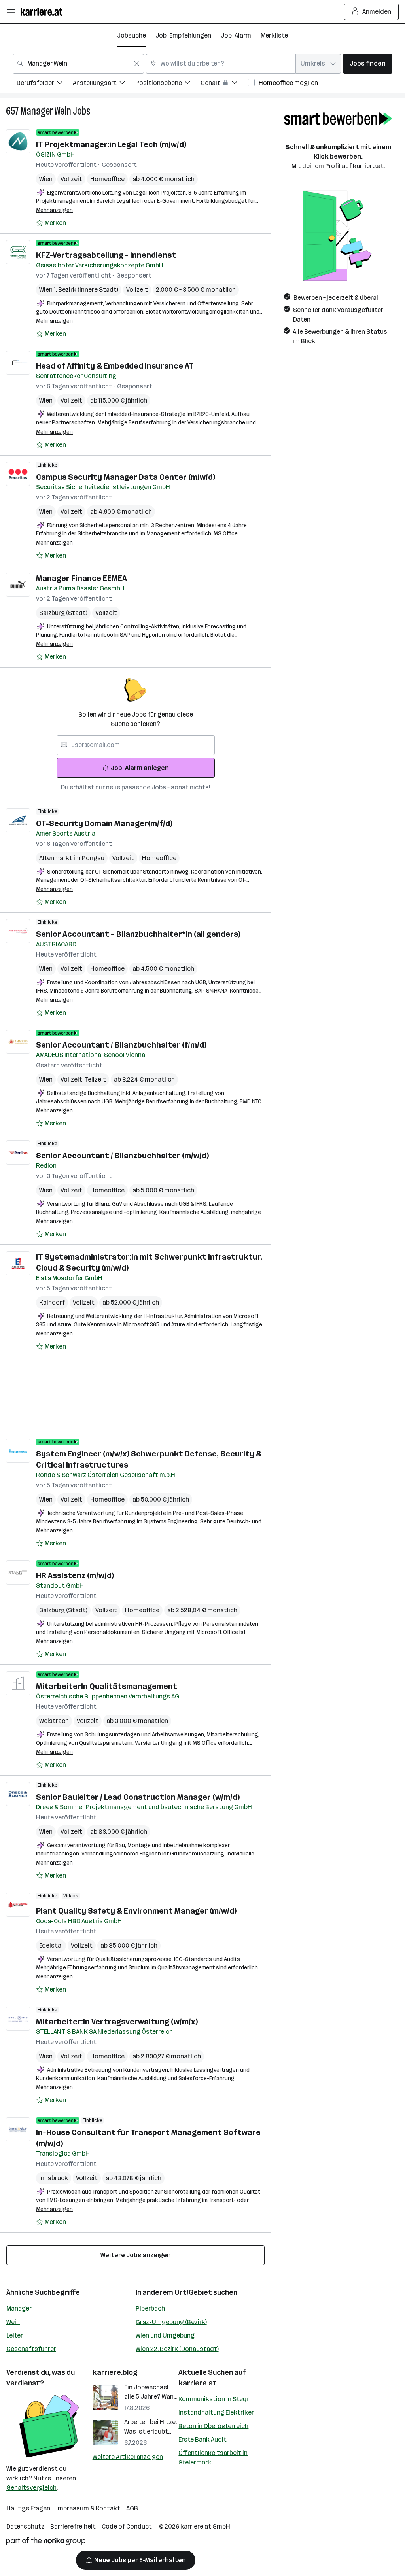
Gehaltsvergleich (31, 2488)
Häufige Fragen (28, 2508)
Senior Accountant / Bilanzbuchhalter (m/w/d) (122, 1156)
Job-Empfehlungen (183, 35)
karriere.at (198, 2383)
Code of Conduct (127, 2526)
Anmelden (377, 12)
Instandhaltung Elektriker (216, 2412)
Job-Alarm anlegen (140, 768)
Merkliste (274, 35)
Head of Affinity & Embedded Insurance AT (115, 366)
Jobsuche (132, 35)
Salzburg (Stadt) (63, 613)
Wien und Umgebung (165, 2335)
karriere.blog (115, 2372)
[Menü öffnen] (11, 12)
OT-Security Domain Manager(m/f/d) (104, 823)
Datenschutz (25, 2526)
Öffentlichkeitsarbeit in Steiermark (213, 2458)
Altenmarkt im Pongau (72, 858)
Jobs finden (368, 63)
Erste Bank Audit (202, 2439)
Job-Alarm (236, 35)
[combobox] (78, 64)
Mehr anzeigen (54, 210)
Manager (19, 2308)
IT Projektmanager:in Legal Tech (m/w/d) (111, 144)
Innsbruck (54, 2178)
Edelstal (51, 1945)
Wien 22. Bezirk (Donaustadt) (177, 2349)
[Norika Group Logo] (46, 2543)
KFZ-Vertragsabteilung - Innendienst (106, 255)
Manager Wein (46, 111)
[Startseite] (44, 12)
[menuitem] (45, 84)
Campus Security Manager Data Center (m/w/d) (126, 477)
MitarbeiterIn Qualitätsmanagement (107, 1686)
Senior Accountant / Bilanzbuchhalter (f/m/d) (121, 1045)
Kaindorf (52, 1302)
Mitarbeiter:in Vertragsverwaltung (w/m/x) (117, 2022)
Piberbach (150, 2308)
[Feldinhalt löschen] (137, 64)
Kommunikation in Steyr (214, 2399)
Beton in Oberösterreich (213, 2426)
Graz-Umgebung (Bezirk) (171, 2322)
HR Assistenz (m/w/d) (75, 1575)
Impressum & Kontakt (88, 2508)
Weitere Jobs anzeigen (136, 2255)
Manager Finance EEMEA (81, 578)
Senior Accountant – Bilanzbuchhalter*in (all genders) (138, 934)
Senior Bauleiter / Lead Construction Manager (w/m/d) (138, 1797)
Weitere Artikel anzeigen (128, 2457)
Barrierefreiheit (73, 2526)
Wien (46, 179)
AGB (132, 2508)
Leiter (15, 2335)
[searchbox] (136, 745)
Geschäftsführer (31, 2349)
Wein (13, 2322)
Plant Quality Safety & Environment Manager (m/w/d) (136, 1911)
